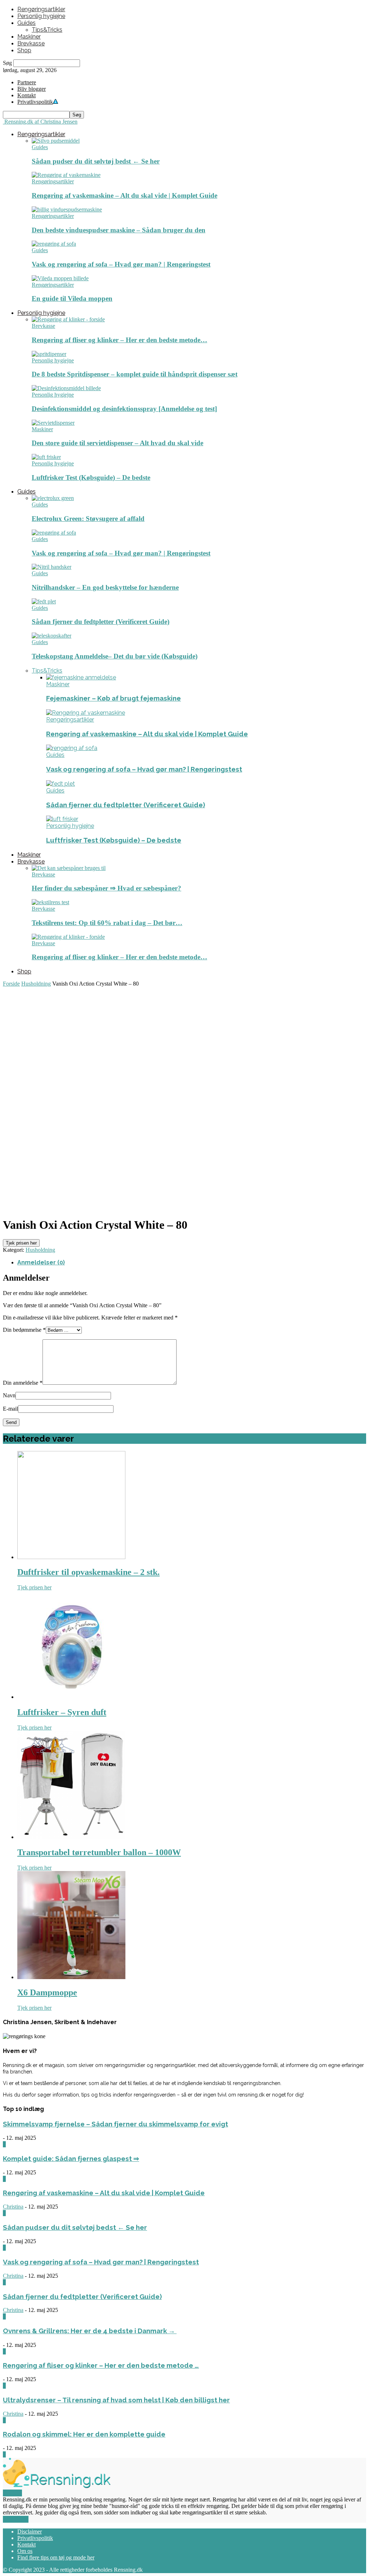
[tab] (192, 1262)
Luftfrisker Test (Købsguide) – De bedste (91, 477)
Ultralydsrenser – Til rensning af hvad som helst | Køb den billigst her (116, 2400)
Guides (26, 23)
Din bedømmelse (24, 1330)
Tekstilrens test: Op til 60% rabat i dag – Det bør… (107, 923)
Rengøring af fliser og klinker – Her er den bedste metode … (101, 2365)
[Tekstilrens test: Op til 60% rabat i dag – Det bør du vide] (50, 902)
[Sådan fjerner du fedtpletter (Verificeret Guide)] (44, 601)
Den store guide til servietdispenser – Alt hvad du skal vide (117, 443)
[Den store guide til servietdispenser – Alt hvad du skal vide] (53, 423)
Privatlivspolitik (35, 2538)
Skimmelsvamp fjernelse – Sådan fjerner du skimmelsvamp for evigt (115, 2124)
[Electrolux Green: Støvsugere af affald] (53, 498)
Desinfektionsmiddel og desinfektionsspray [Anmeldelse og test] (124, 409)
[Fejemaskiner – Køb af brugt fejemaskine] (81, 677)
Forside (11, 984)
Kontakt (26, 95)
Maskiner (29, 37)
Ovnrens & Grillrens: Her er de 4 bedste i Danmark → (90, 2331)
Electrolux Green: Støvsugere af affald (88, 519)
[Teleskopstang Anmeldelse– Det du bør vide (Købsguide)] (52, 636)
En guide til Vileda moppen (72, 298)
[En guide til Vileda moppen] (60, 278)
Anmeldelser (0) (41, 1262)
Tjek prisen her (21, 1243)
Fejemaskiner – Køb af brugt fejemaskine (114, 698)
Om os (25, 2551)
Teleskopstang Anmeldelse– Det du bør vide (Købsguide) (115, 656)
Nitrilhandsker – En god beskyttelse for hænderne (105, 587)
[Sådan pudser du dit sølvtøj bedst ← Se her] (56, 141)
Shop (24, 50)
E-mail (10, 1409)
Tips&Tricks (47, 30)
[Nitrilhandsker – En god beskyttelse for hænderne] (52, 567)
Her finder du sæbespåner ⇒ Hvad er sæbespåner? (106, 888)
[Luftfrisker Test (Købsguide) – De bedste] (46, 457)
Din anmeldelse (23, 1383)
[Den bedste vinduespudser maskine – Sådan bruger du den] (67, 209)
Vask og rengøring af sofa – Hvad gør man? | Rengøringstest (121, 264)
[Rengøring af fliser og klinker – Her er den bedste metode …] (68, 319)
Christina (13, 2207)
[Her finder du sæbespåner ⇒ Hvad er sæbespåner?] (69, 868)
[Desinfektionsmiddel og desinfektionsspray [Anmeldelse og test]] (66, 388)
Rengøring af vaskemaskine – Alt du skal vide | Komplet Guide (125, 195)
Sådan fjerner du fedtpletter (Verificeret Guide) (101, 622)
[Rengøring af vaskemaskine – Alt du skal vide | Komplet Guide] (66, 175)
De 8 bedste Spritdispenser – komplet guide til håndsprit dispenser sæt (135, 374)
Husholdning (36, 984)
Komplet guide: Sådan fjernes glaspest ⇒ (71, 2158)
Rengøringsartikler (41, 9)
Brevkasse (31, 43)
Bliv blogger (32, 89)
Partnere (27, 82)
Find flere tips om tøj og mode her (56, 2557)
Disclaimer (30, 2532)
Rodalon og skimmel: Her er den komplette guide (84, 2434)
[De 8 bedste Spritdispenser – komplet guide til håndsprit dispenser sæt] (49, 354)
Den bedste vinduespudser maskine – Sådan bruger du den (119, 230)
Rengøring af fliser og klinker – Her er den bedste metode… (119, 340)
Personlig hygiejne (41, 16)
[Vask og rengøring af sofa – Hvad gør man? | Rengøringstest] (54, 244)
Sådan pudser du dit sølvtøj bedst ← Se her (96, 161)
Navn (9, 1395)
